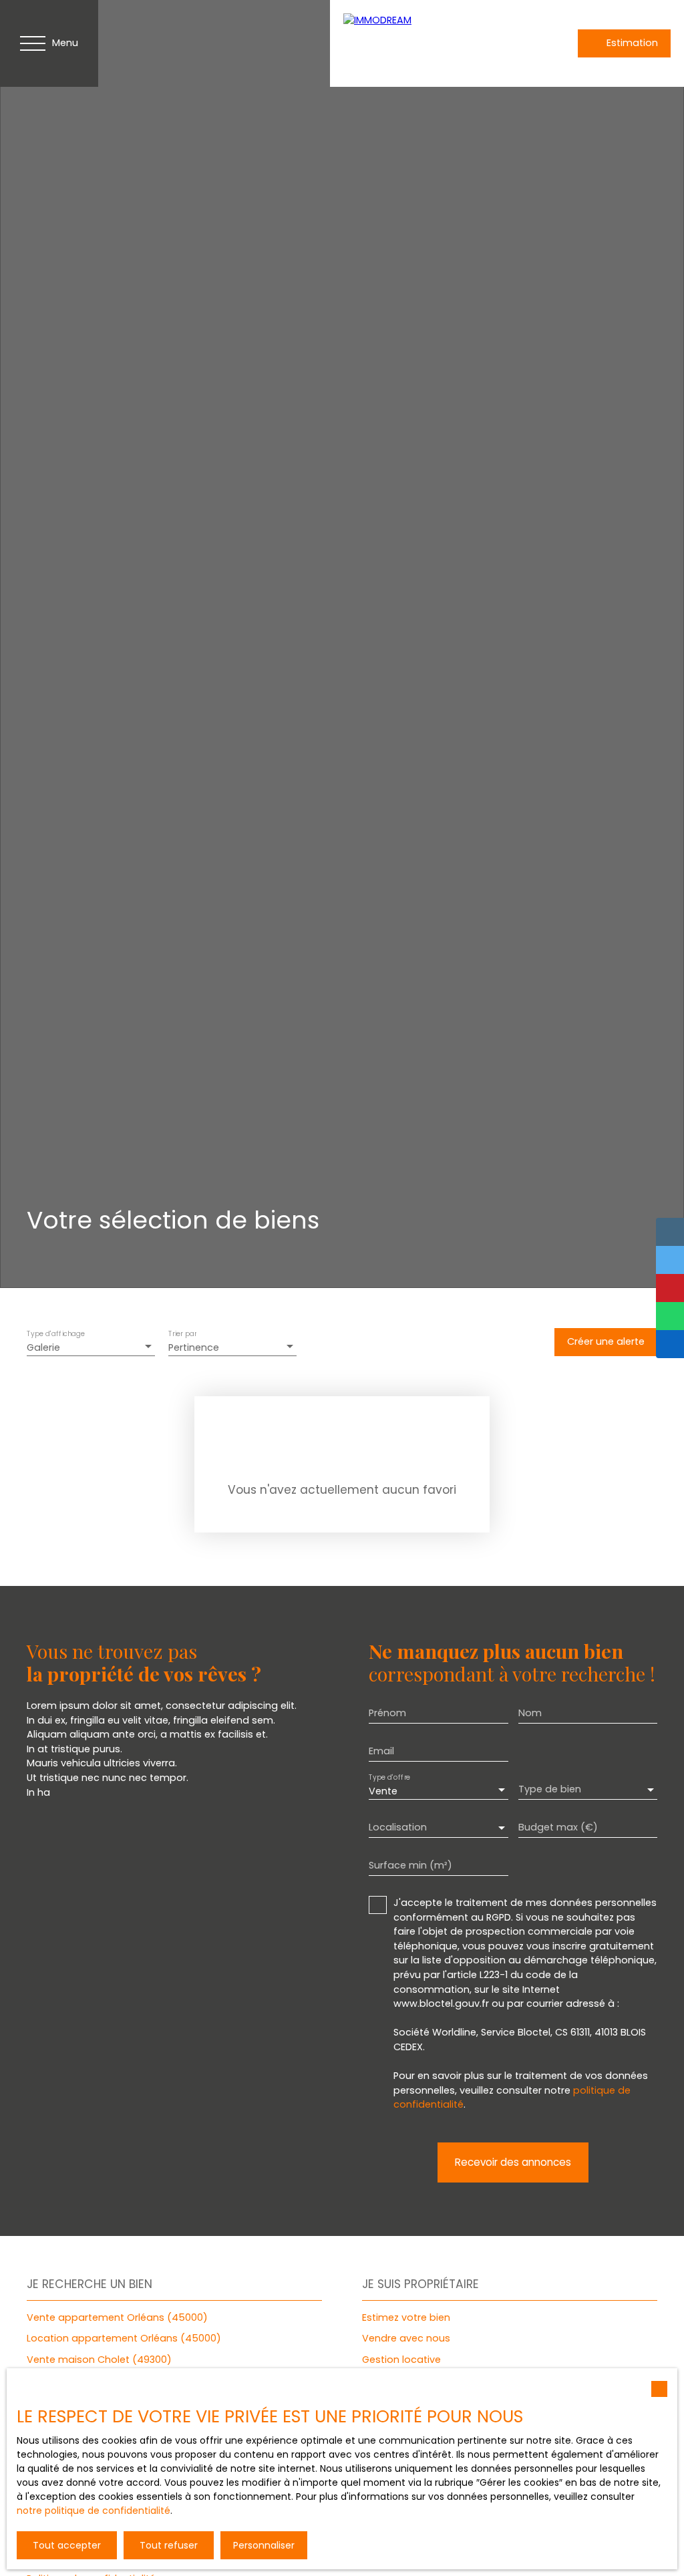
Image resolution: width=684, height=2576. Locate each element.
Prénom (387, 1713)
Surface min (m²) (410, 1865)
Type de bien (550, 1789)
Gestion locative (401, 2360)
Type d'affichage (56, 1334)
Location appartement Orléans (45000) (124, 2338)
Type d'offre (389, 1778)
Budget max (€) (558, 1827)
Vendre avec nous (406, 2338)
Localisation (398, 1827)
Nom (530, 1713)
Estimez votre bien (406, 2317)
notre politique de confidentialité (94, 2511)
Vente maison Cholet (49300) (99, 2360)
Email (381, 1751)
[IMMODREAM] (437, 43)
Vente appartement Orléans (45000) (117, 2317)
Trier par (182, 1334)
